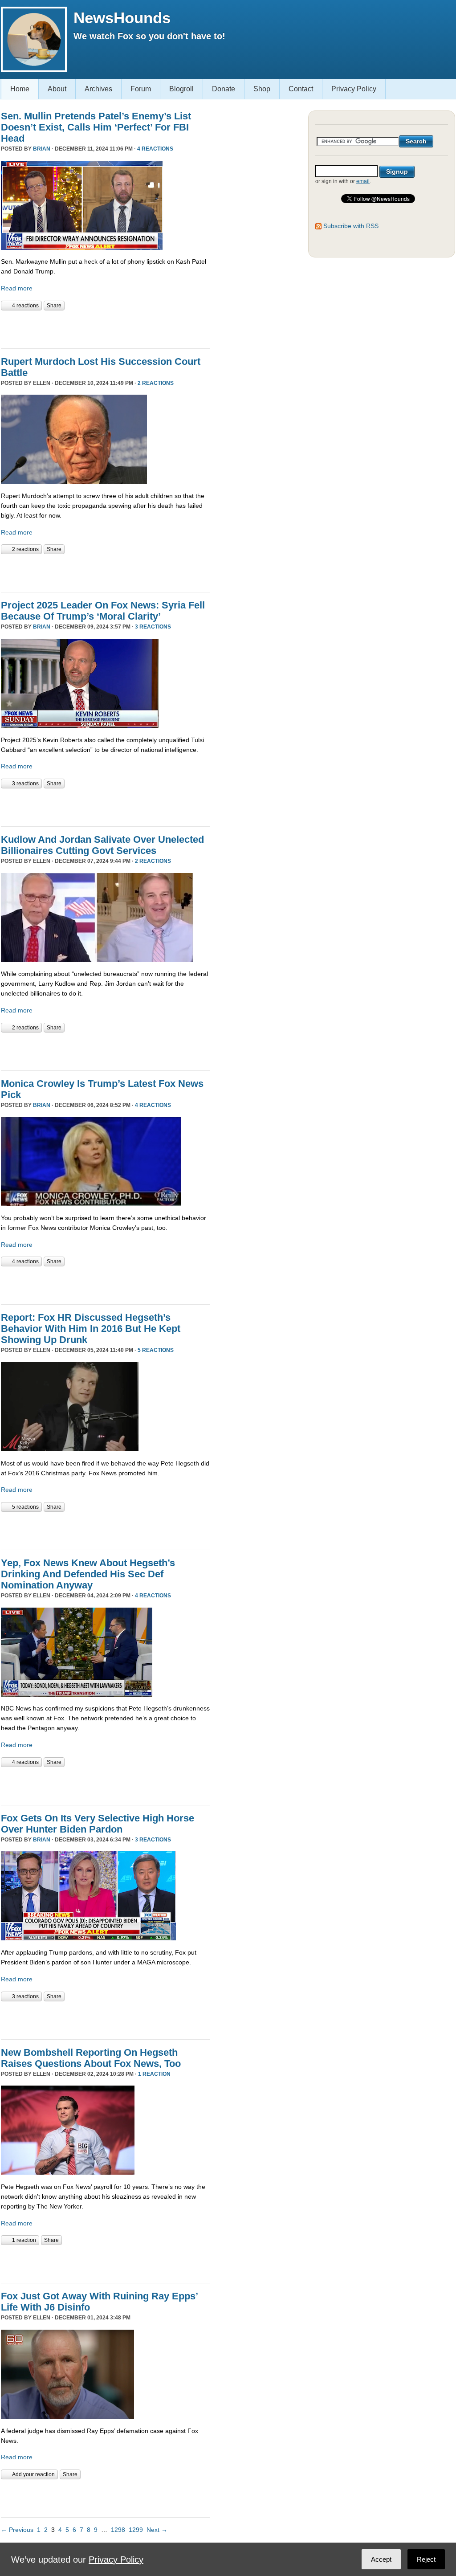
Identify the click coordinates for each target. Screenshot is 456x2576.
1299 (136, 2530)
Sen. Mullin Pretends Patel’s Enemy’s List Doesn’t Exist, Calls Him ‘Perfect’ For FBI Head (96, 127)
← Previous (17, 2530)
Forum (141, 89)
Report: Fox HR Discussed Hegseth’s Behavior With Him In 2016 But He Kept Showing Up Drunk (91, 1329)
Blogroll (181, 89)
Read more (17, 288)
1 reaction (154, 2074)
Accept (381, 2559)
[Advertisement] (105, 328)
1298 (118, 2530)
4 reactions (155, 149)
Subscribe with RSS (351, 226)
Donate (224, 89)
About (57, 89)
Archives (98, 89)
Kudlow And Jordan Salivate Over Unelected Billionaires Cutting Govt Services (102, 845)
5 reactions (156, 1350)
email (363, 181)
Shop (262, 89)
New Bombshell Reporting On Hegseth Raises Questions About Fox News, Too (91, 2058)
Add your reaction (33, 2474)
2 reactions (156, 383)
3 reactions (153, 627)
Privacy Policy (354, 89)
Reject (426, 2559)
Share (54, 306)
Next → (157, 2530)
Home (20, 89)
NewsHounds (122, 18)
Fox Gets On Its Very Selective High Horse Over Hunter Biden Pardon (98, 1824)
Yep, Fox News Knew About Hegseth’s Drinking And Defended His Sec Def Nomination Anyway (88, 1574)
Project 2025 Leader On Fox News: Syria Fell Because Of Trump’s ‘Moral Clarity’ (103, 611)
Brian (42, 149)
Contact (301, 89)
